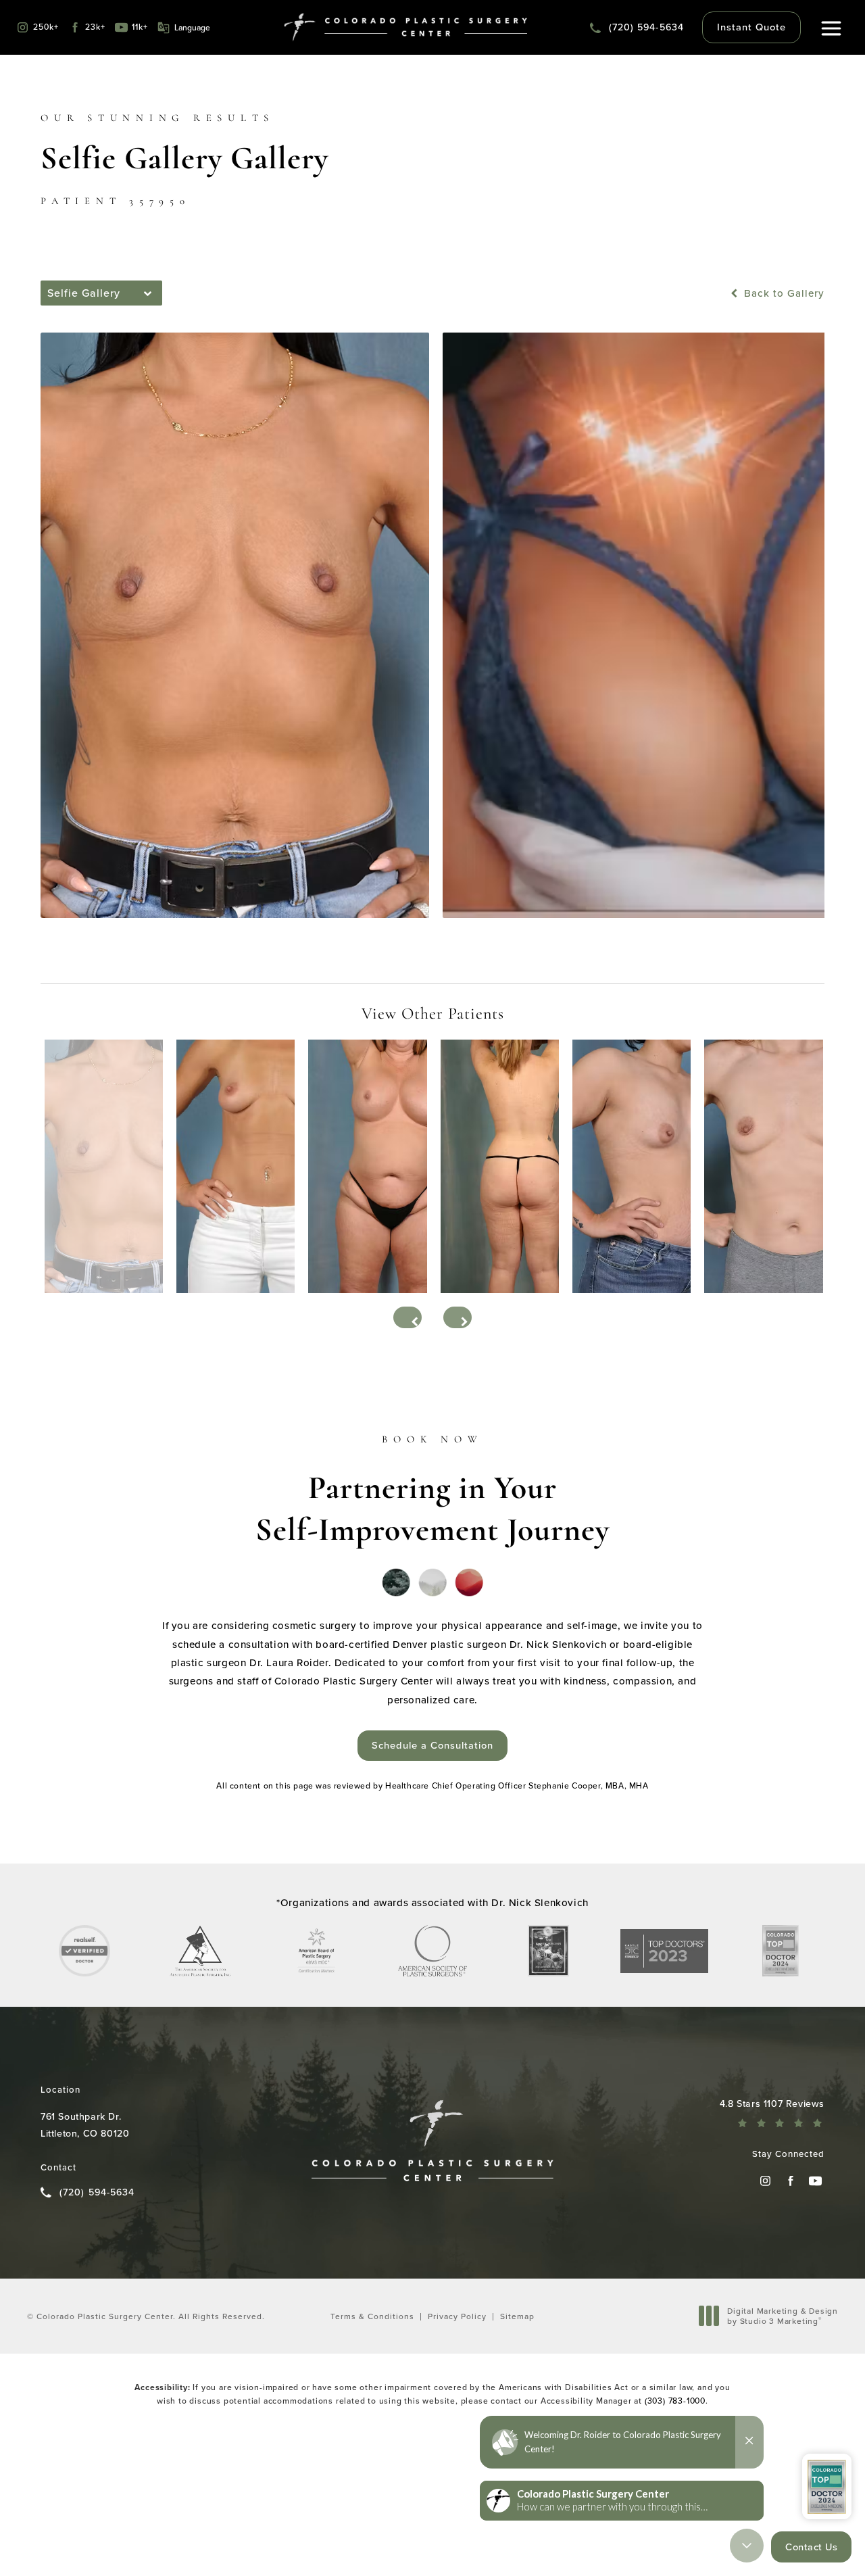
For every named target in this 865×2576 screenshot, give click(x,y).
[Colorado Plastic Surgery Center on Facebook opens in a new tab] (790, 2181)
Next (801, 951)
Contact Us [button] (811, 2547)
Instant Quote (751, 27)
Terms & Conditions (372, 2316)
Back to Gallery (783, 293)
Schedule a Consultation (432, 1745)
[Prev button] (407, 1317)
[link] (637, 27)
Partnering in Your (432, 1491)
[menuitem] (765, 2181)
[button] (832, 29)
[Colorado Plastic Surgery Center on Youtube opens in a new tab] (815, 2181)
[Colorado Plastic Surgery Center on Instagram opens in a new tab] (765, 2181)
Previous (73, 951)
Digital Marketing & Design (782, 2316)
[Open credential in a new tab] (84, 1951)
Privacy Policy (457, 2316)
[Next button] (458, 1317)
